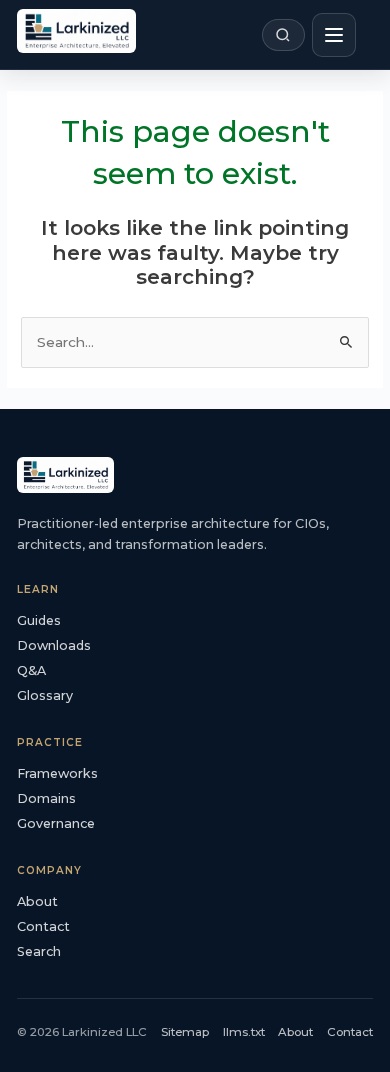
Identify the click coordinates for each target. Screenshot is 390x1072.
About (37, 901)
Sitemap (185, 1032)
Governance (56, 823)
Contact (43, 926)
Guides (39, 620)
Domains (46, 798)
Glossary (45, 695)
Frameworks (57, 773)
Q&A (31, 670)
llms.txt (244, 1032)
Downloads (54, 645)
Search (39, 951)
